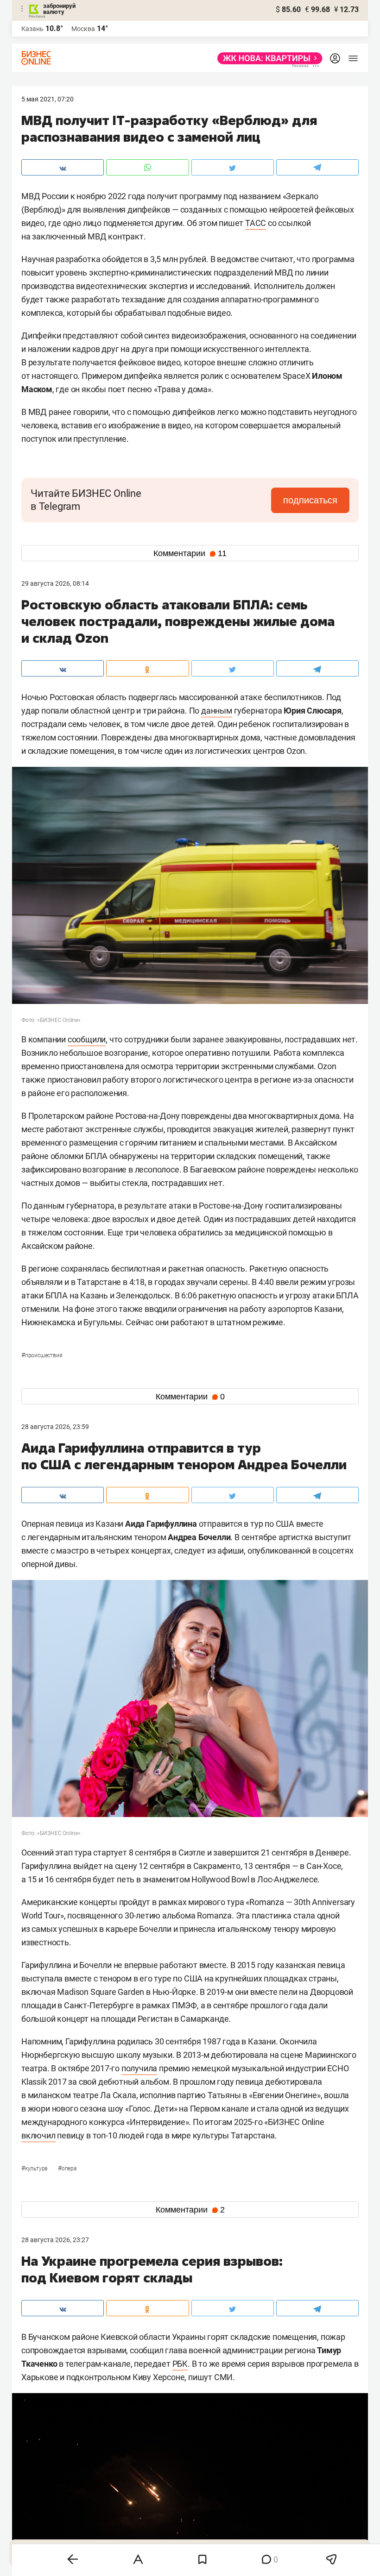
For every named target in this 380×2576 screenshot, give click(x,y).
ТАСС (256, 223)
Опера (67, 2169)
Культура (35, 2169)
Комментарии (190, 553)
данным (217, 711)
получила (139, 2068)
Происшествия (42, 1355)
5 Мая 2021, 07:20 (47, 99)
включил (38, 2135)
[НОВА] (267, 58)
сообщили (87, 1039)
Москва (83, 29)
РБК (180, 2364)
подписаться (310, 500)
